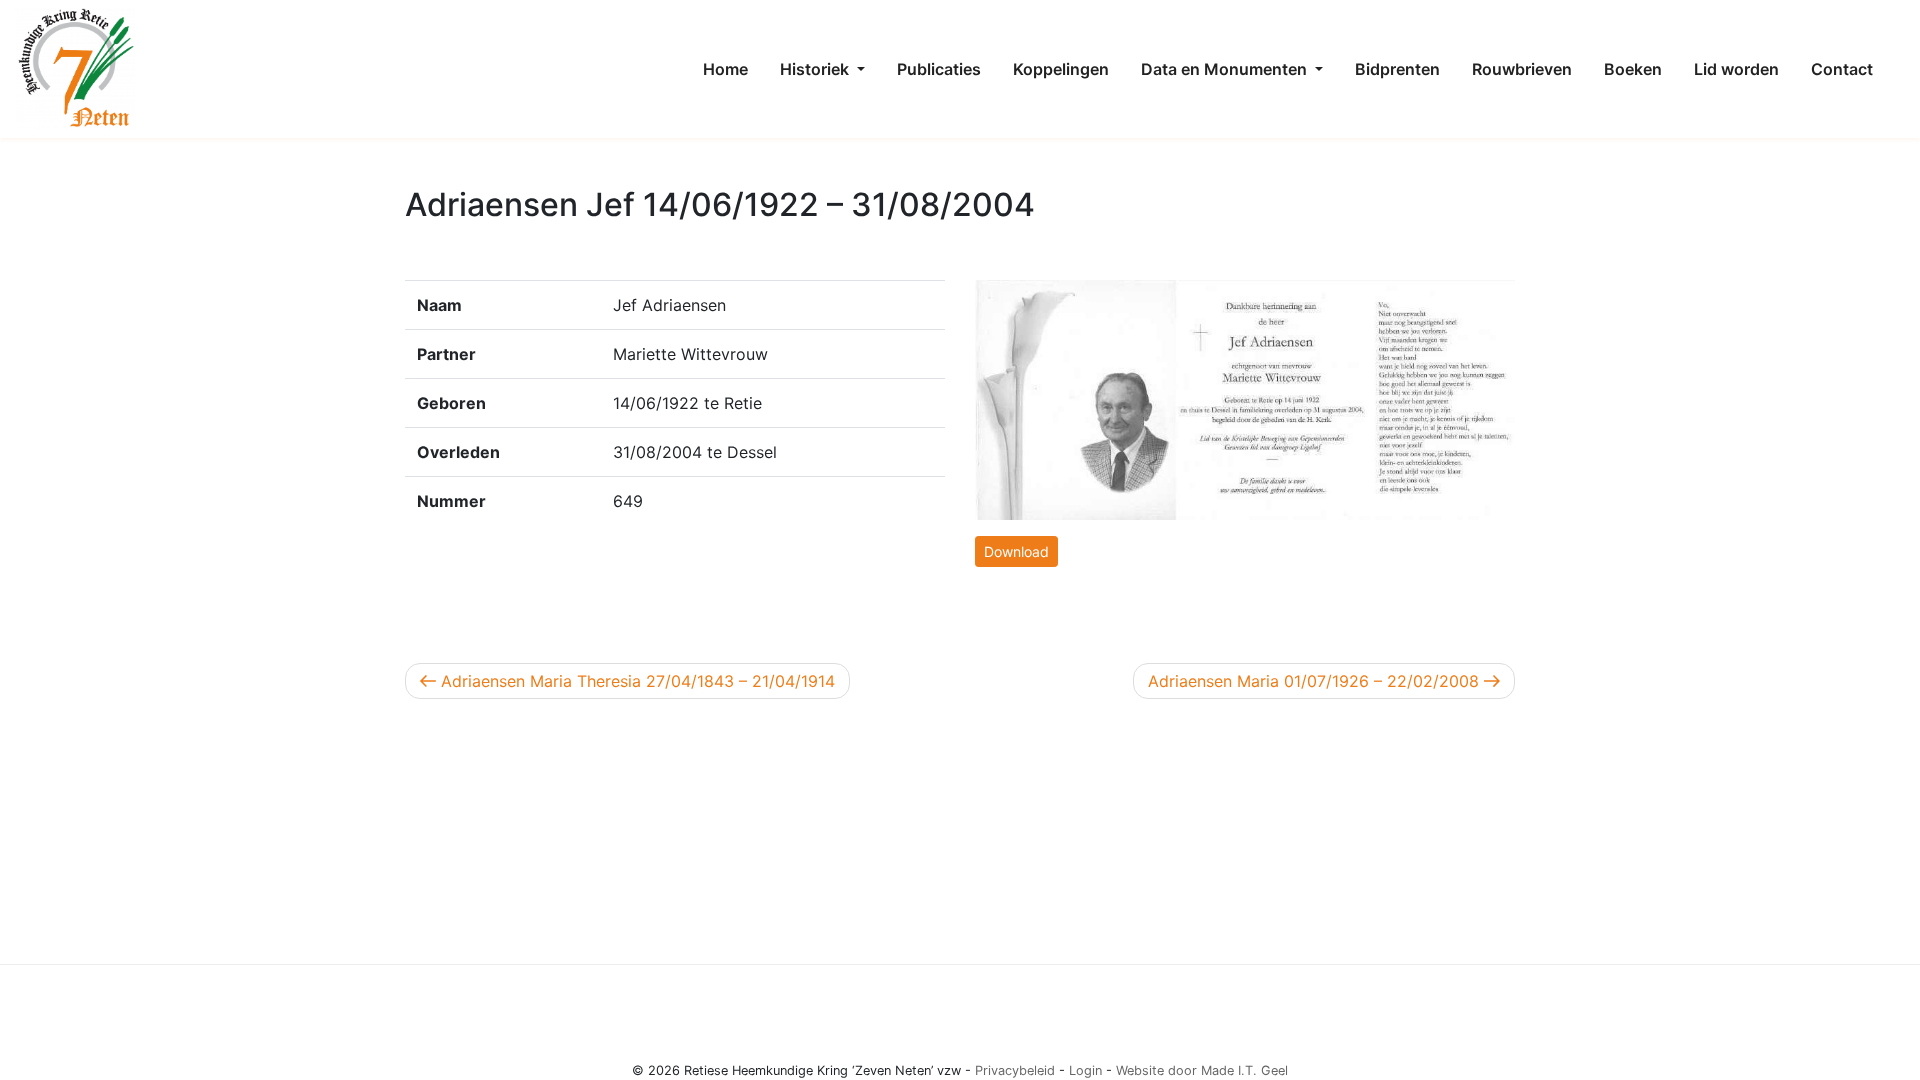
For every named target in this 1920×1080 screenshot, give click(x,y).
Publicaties (939, 69)
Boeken (1633, 69)
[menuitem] (725, 69)
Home (725, 69)
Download (1016, 551)
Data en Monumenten (1226, 69)
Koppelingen (1061, 69)
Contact (1842, 69)
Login (1085, 1070)
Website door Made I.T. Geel (1202, 1070)
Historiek (816, 69)
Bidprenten (1397, 69)
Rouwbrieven (1522, 69)
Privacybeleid (1015, 1070)
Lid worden (1736, 69)
